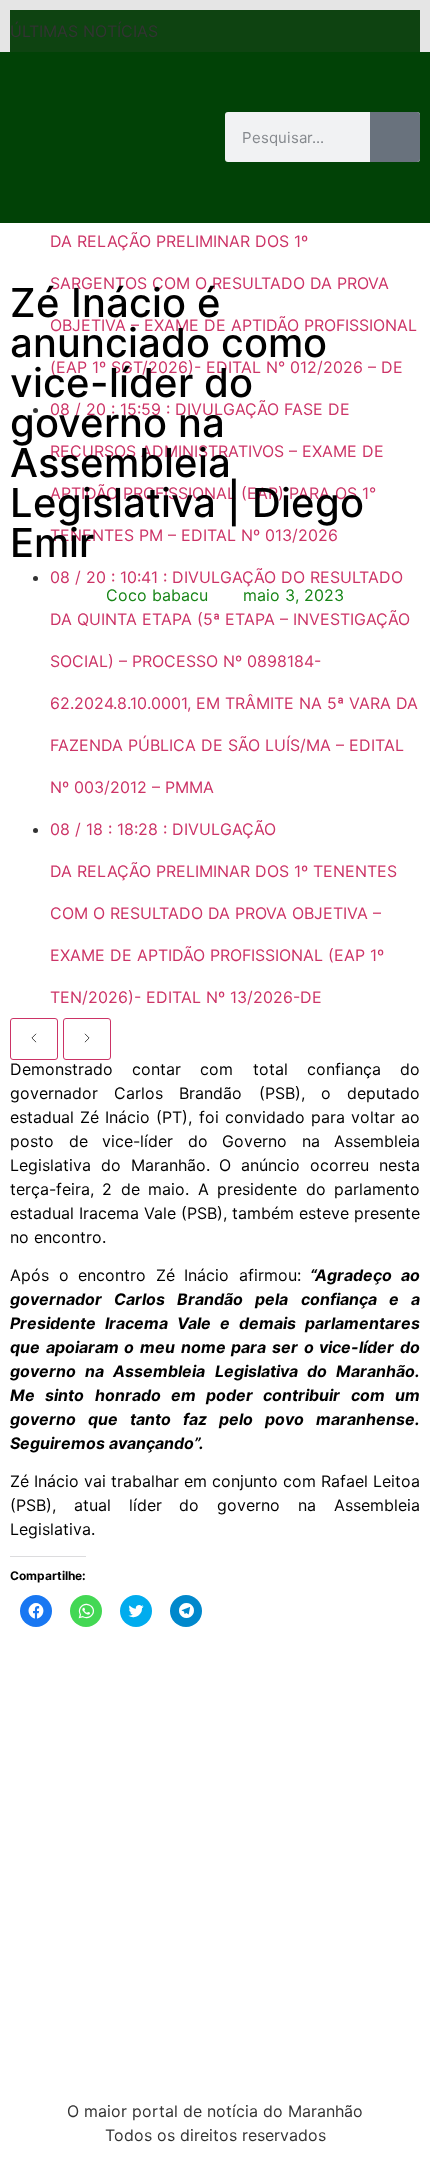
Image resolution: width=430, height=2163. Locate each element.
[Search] (395, 137)
